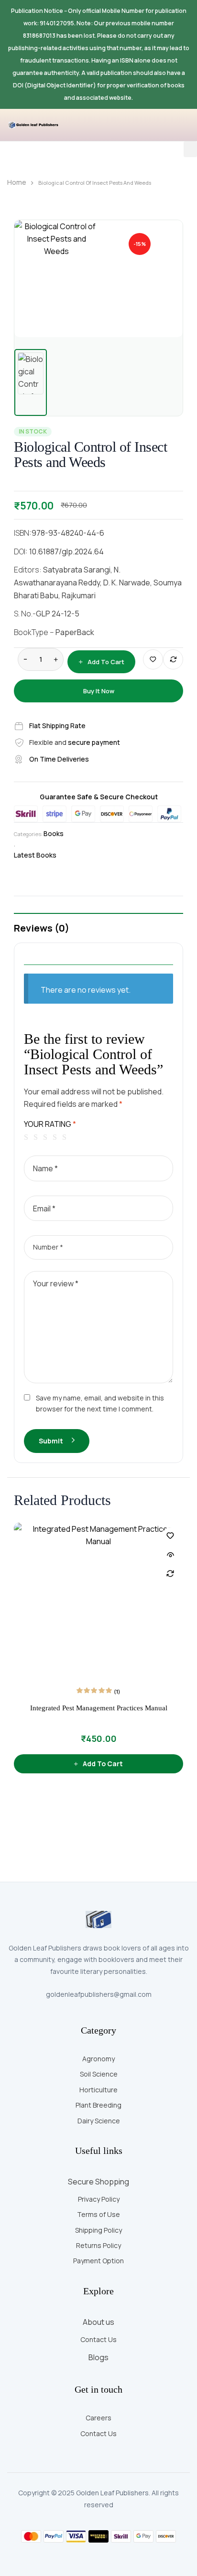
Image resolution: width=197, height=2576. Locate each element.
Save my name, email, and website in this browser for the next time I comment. (100, 1403)
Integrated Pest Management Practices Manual (99, 1708)
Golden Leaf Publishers (112, 2493)
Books (54, 833)
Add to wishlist (153, 659)
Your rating (50, 1124)
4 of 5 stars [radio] (56, 1137)
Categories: (28, 834)
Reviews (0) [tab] (42, 928)
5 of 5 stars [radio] (66, 1137)
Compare (173, 659)
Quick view (170, 1555)
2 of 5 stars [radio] (37, 1137)
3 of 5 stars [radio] (47, 1137)
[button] (190, 149)
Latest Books (35, 855)
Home (17, 182)
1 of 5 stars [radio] (28, 1137)
